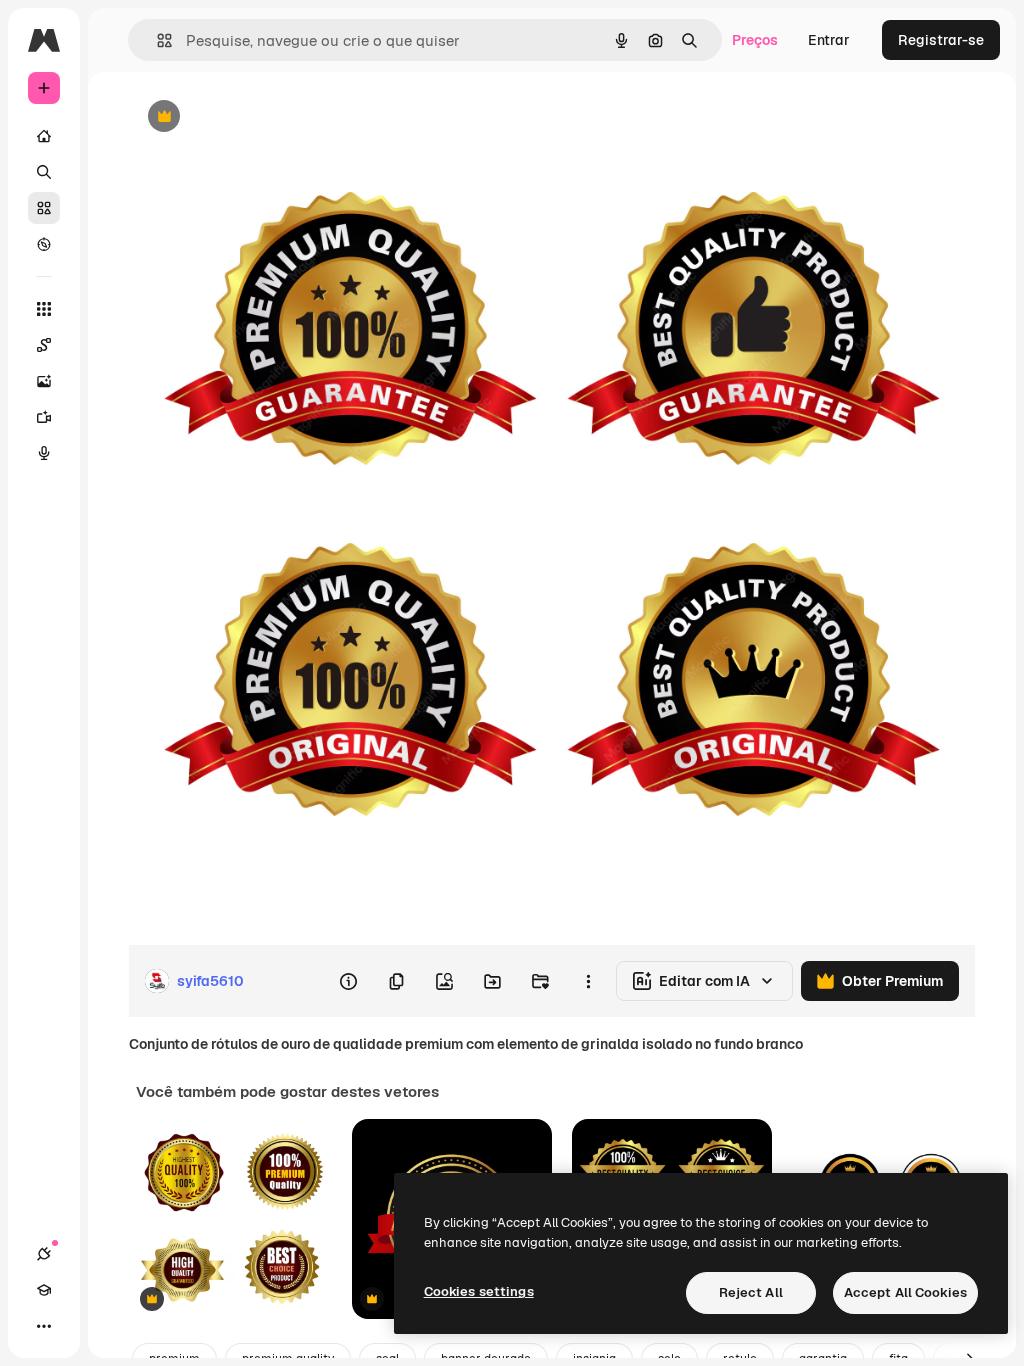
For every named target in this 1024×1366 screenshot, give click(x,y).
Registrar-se (941, 40)
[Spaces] (44, 345)
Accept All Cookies (905, 1292)
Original (256, 117)
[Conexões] (44, 1254)
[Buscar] (44, 172)
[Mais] (44, 1326)
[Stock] (44, 208)
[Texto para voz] (44, 453)
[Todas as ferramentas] (44, 309)
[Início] (44, 136)
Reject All (751, 1292)
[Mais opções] (588, 981)
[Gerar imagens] (44, 381)
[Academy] (44, 1290)
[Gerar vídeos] (44, 417)
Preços (755, 40)
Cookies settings (479, 1291)
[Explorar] (44, 244)
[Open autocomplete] (156, 40)
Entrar (829, 40)
